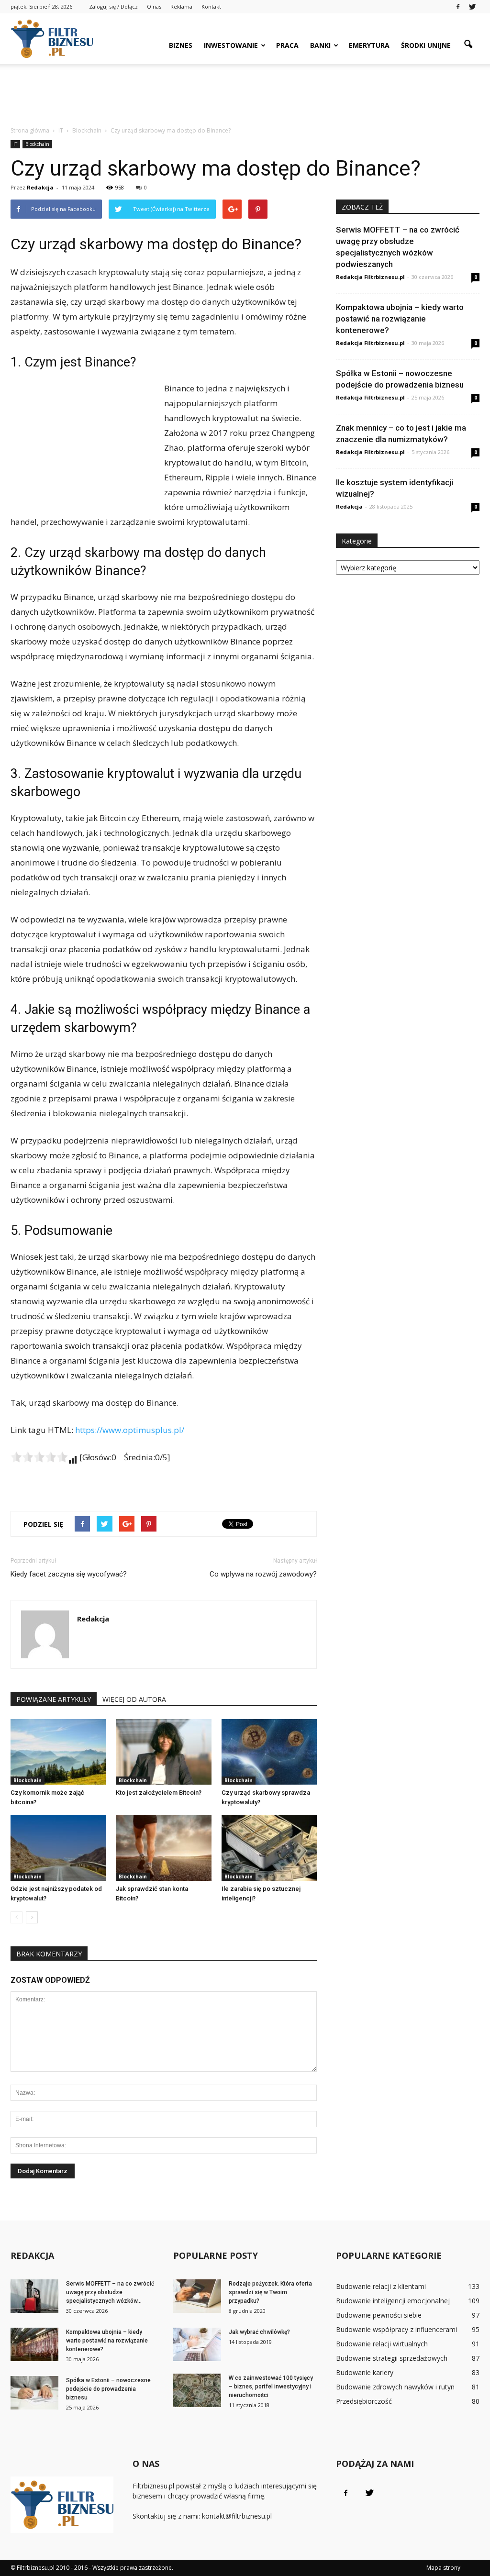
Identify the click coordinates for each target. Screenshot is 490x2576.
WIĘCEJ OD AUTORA (134, 1699)
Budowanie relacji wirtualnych (382, 2344)
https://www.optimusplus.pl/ (130, 1430)
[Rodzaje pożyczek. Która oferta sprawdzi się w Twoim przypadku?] (197, 2296)
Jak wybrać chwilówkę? (259, 2332)
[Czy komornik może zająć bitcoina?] (58, 1752)
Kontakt (211, 6)
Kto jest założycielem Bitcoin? (159, 1793)
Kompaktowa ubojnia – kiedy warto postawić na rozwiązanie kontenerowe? (400, 319)
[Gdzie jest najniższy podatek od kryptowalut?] (58, 1848)
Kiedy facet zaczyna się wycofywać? (69, 1574)
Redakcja (40, 187)
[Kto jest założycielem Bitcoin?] (163, 1752)
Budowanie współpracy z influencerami (396, 2329)
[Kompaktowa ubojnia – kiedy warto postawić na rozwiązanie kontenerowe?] (34, 2344)
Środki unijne (426, 45)
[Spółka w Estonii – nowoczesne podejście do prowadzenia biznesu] (34, 2393)
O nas (154, 6)
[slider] (39, 1457)
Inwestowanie (231, 45)
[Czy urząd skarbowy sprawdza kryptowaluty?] (269, 1752)
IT (15, 144)
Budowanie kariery (365, 2372)
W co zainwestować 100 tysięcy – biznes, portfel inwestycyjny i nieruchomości (271, 2387)
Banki (320, 45)
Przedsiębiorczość (364, 2401)
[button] (468, 44)
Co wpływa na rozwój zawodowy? (263, 1574)
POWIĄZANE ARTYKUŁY (54, 1699)
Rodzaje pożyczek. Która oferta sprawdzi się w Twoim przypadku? (270, 2292)
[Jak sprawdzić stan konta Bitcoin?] (163, 1848)
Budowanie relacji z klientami (381, 2286)
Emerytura (369, 45)
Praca (287, 45)
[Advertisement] (245, 90)
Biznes (181, 45)
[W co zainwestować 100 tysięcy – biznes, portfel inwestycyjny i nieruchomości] (197, 2390)
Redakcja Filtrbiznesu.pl (370, 277)
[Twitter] (472, 7)
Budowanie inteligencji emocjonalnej (393, 2301)
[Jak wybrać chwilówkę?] (197, 2344)
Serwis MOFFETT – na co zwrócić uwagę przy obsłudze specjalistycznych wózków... (110, 2292)
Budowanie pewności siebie (379, 2315)
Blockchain (37, 144)
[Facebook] (458, 7)
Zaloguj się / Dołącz (113, 6)
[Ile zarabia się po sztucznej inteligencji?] (269, 1848)
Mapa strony (443, 2568)
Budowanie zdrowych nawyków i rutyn (395, 2387)
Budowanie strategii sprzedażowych (392, 2358)
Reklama (181, 6)
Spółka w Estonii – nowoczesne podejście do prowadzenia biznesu (108, 2389)
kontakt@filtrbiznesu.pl (237, 2516)
